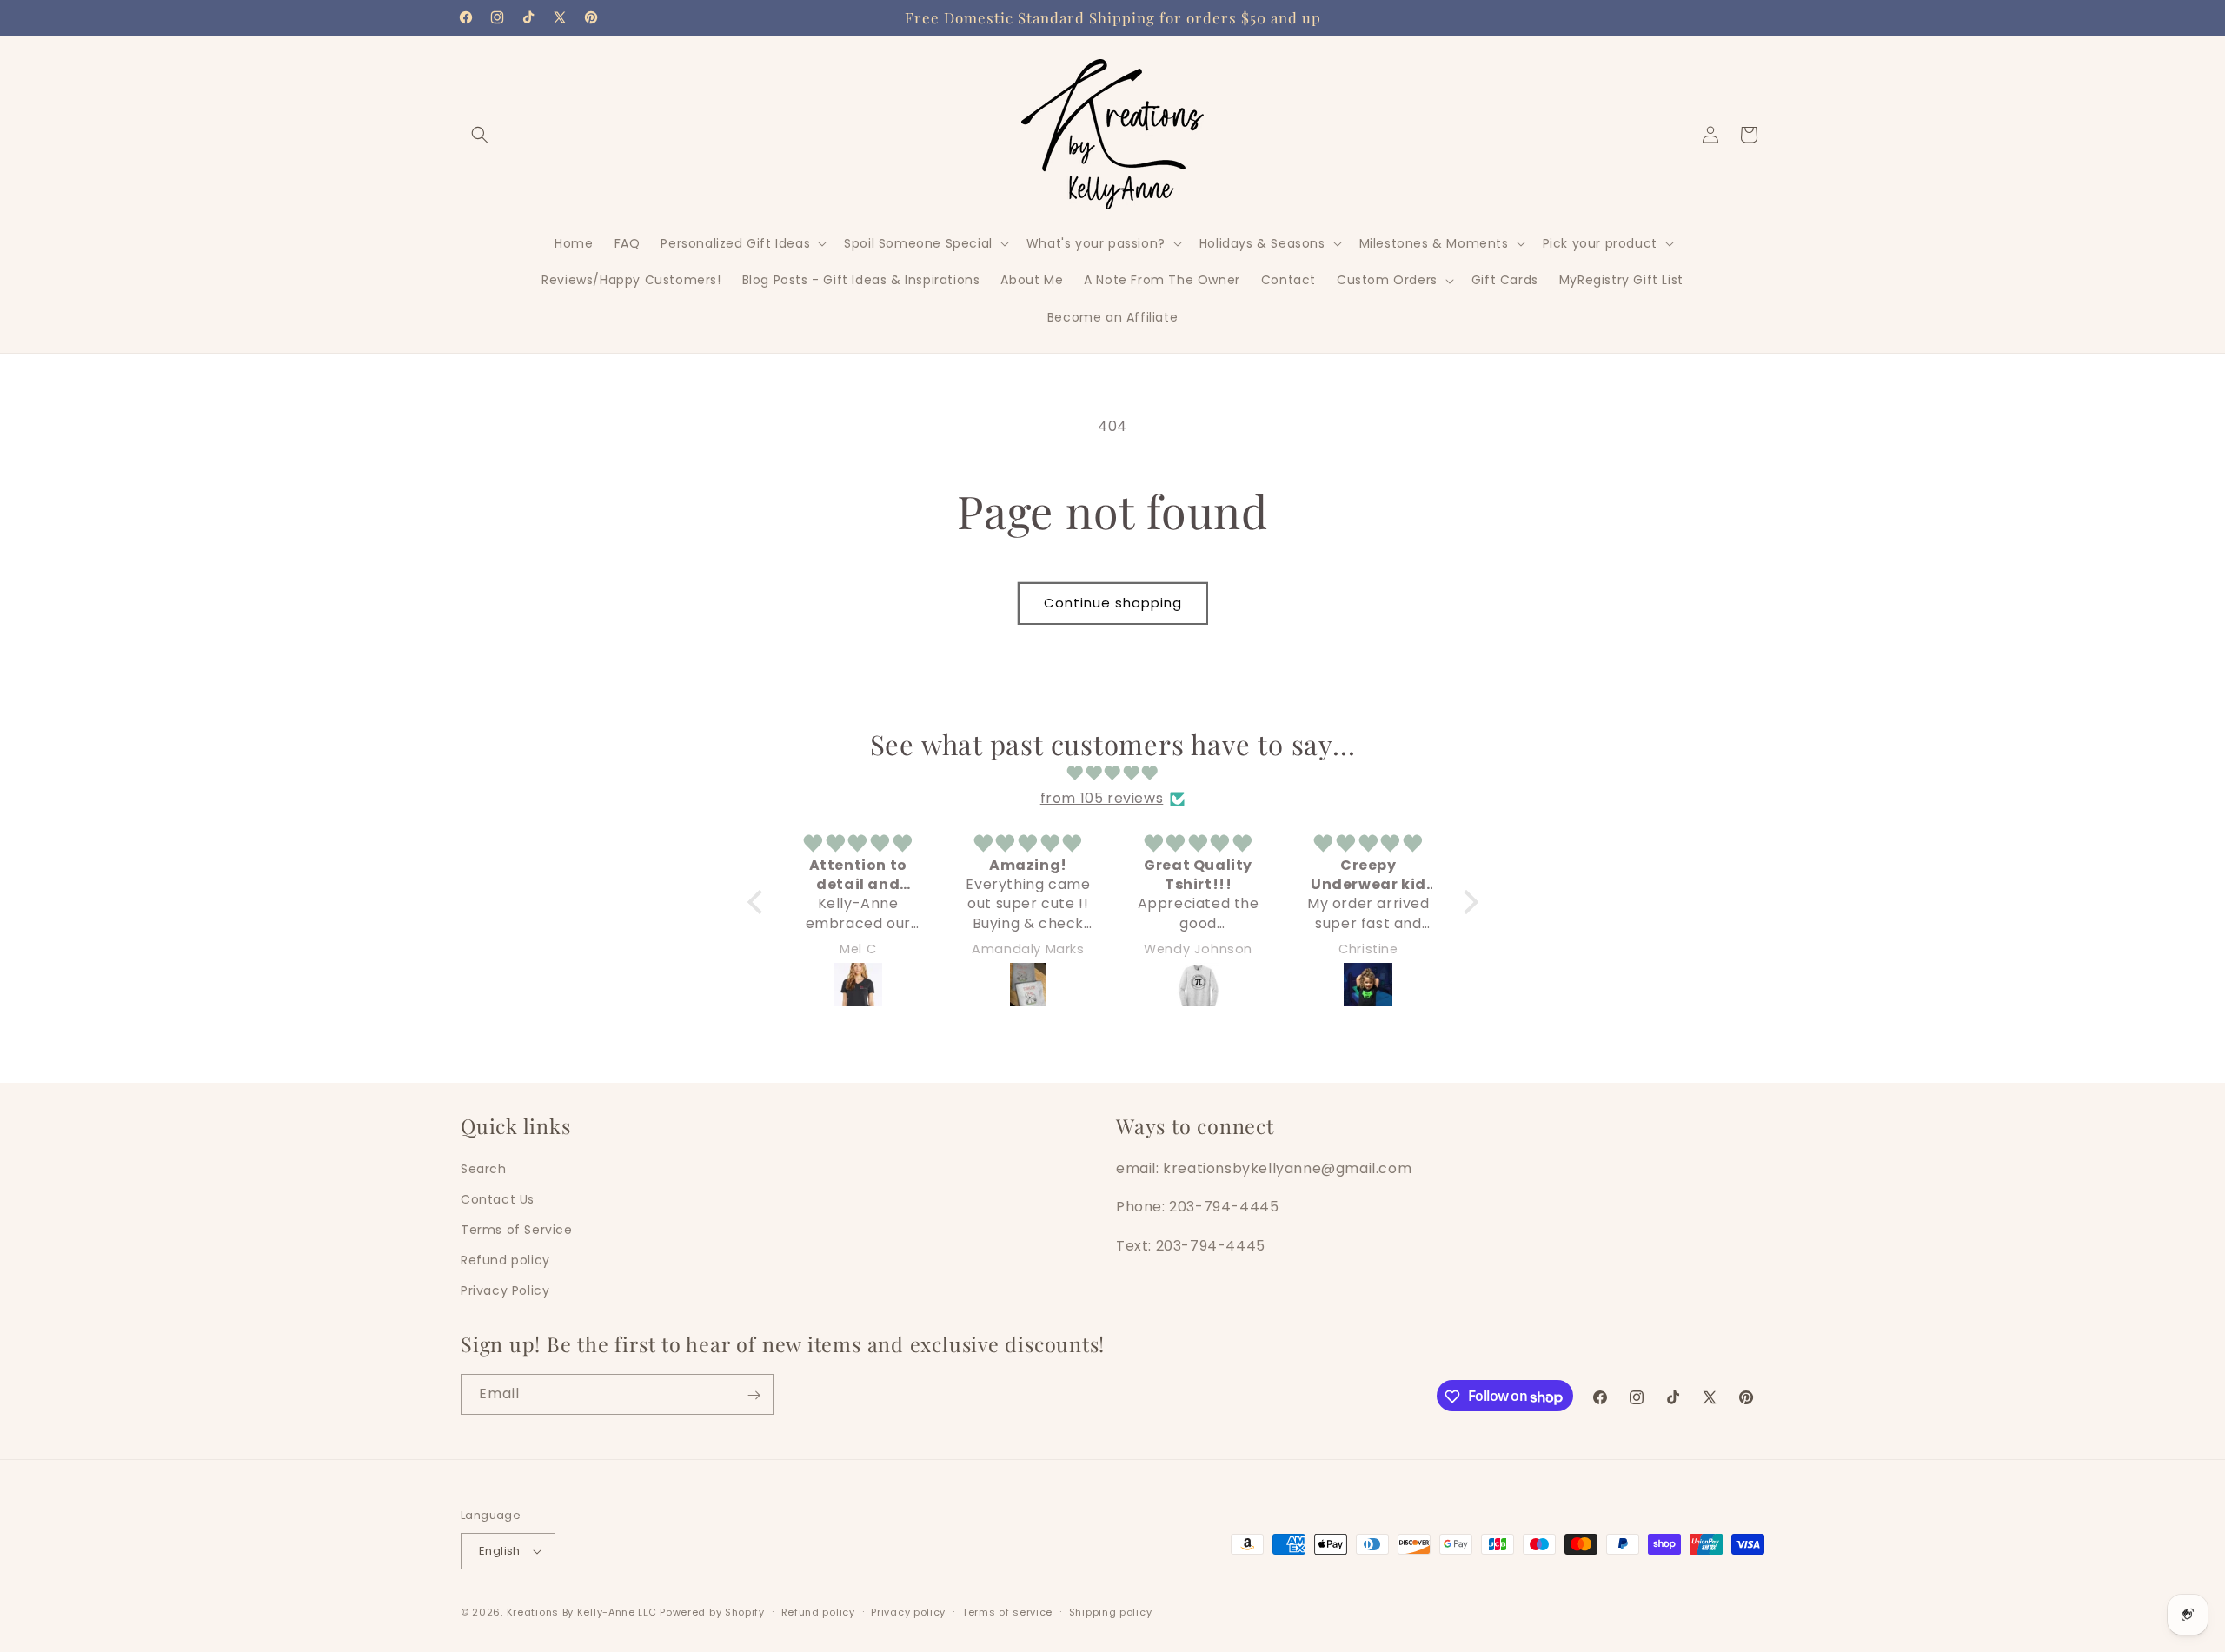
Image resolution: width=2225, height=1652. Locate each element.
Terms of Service (517, 1230)
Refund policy (505, 1260)
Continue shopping (1113, 603)
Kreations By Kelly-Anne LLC (582, 1612)
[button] (480, 135)
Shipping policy (1111, 1612)
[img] (1113, 773)
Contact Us (498, 1199)
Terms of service (1007, 1612)
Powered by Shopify (712, 1612)
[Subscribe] (754, 1395)
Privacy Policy (505, 1290)
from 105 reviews (1102, 798)
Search (484, 1168)
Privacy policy (908, 1612)
